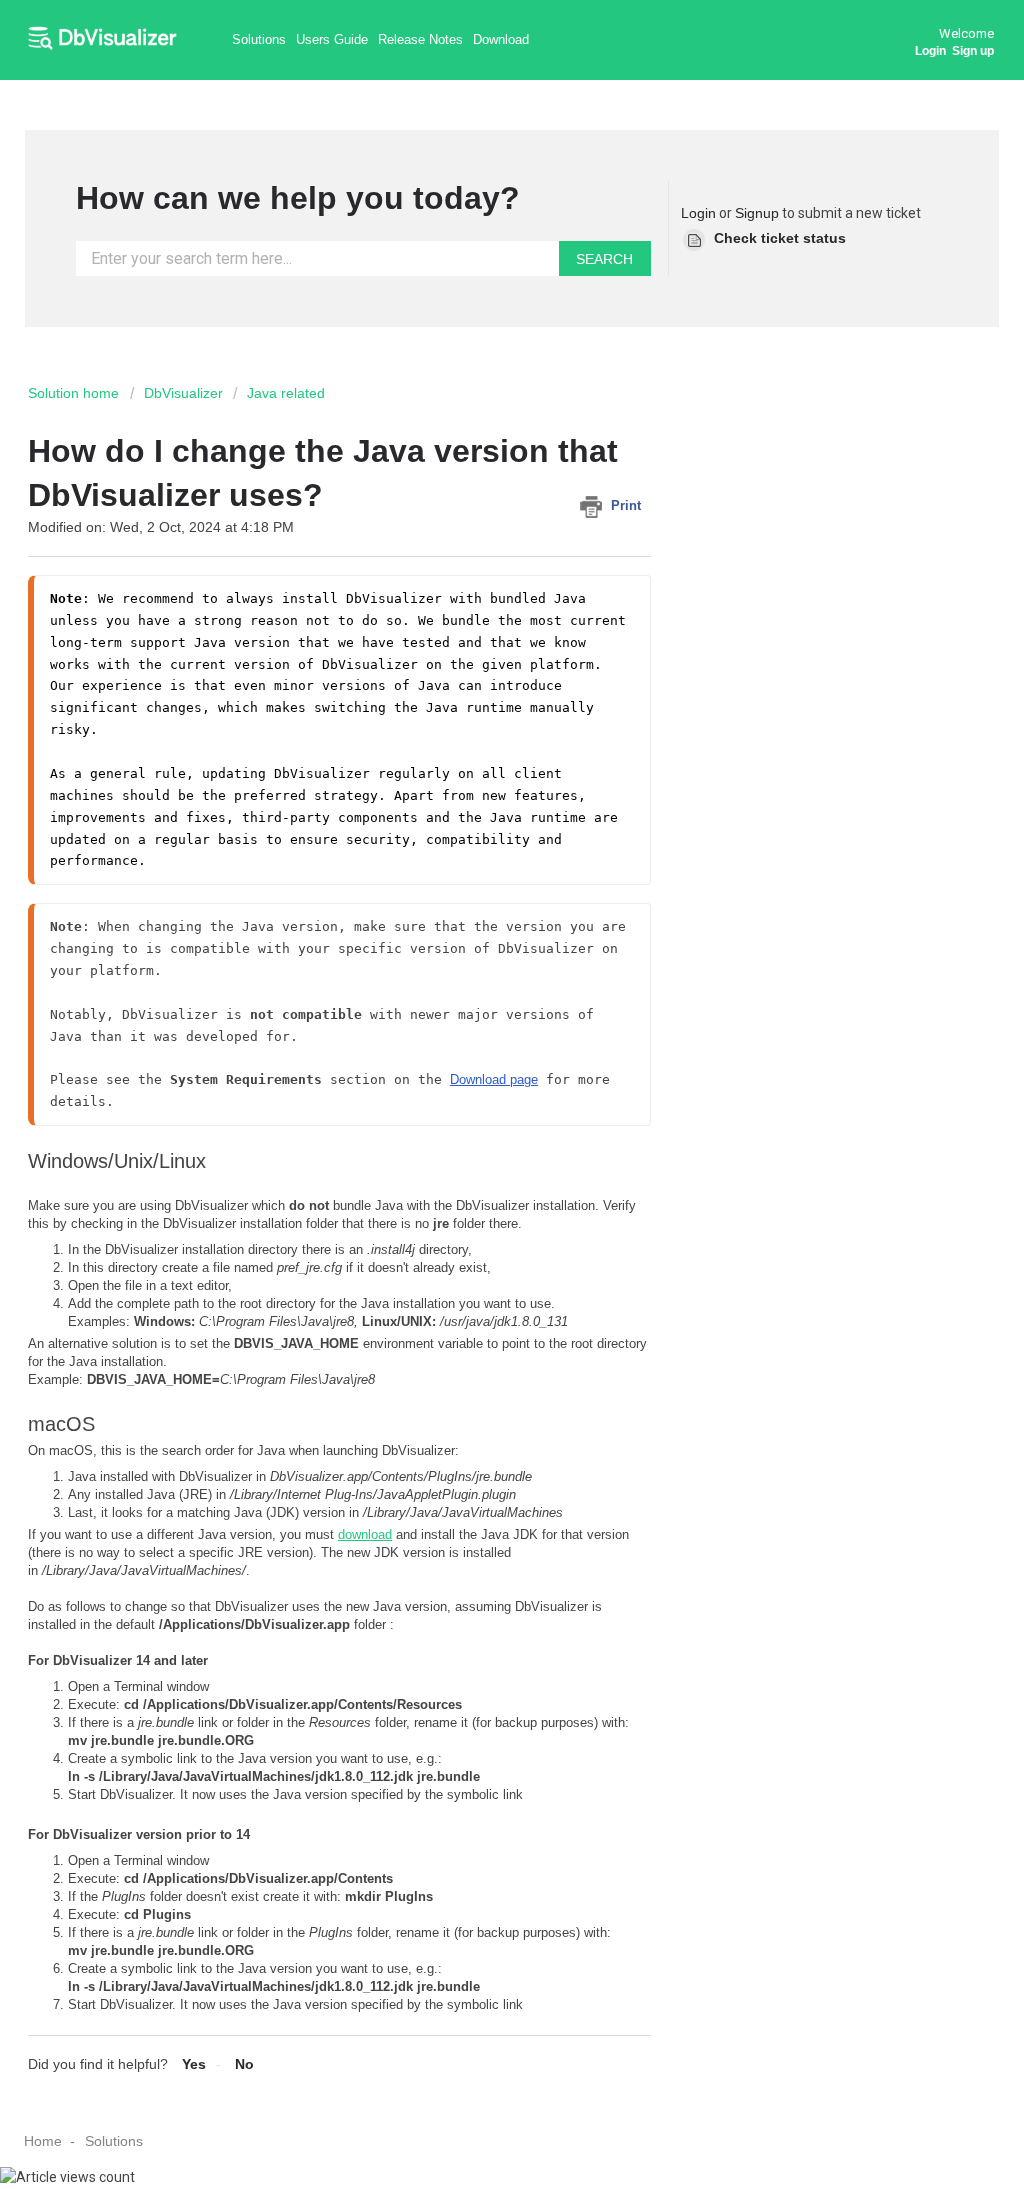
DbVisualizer (183, 393)
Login (698, 213)
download (365, 1534)
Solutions (259, 39)
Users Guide (332, 39)
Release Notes (420, 39)
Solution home (75, 393)
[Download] (475, 853)
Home (43, 2141)
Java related (286, 393)
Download (501, 39)
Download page (494, 1079)
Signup (757, 213)
